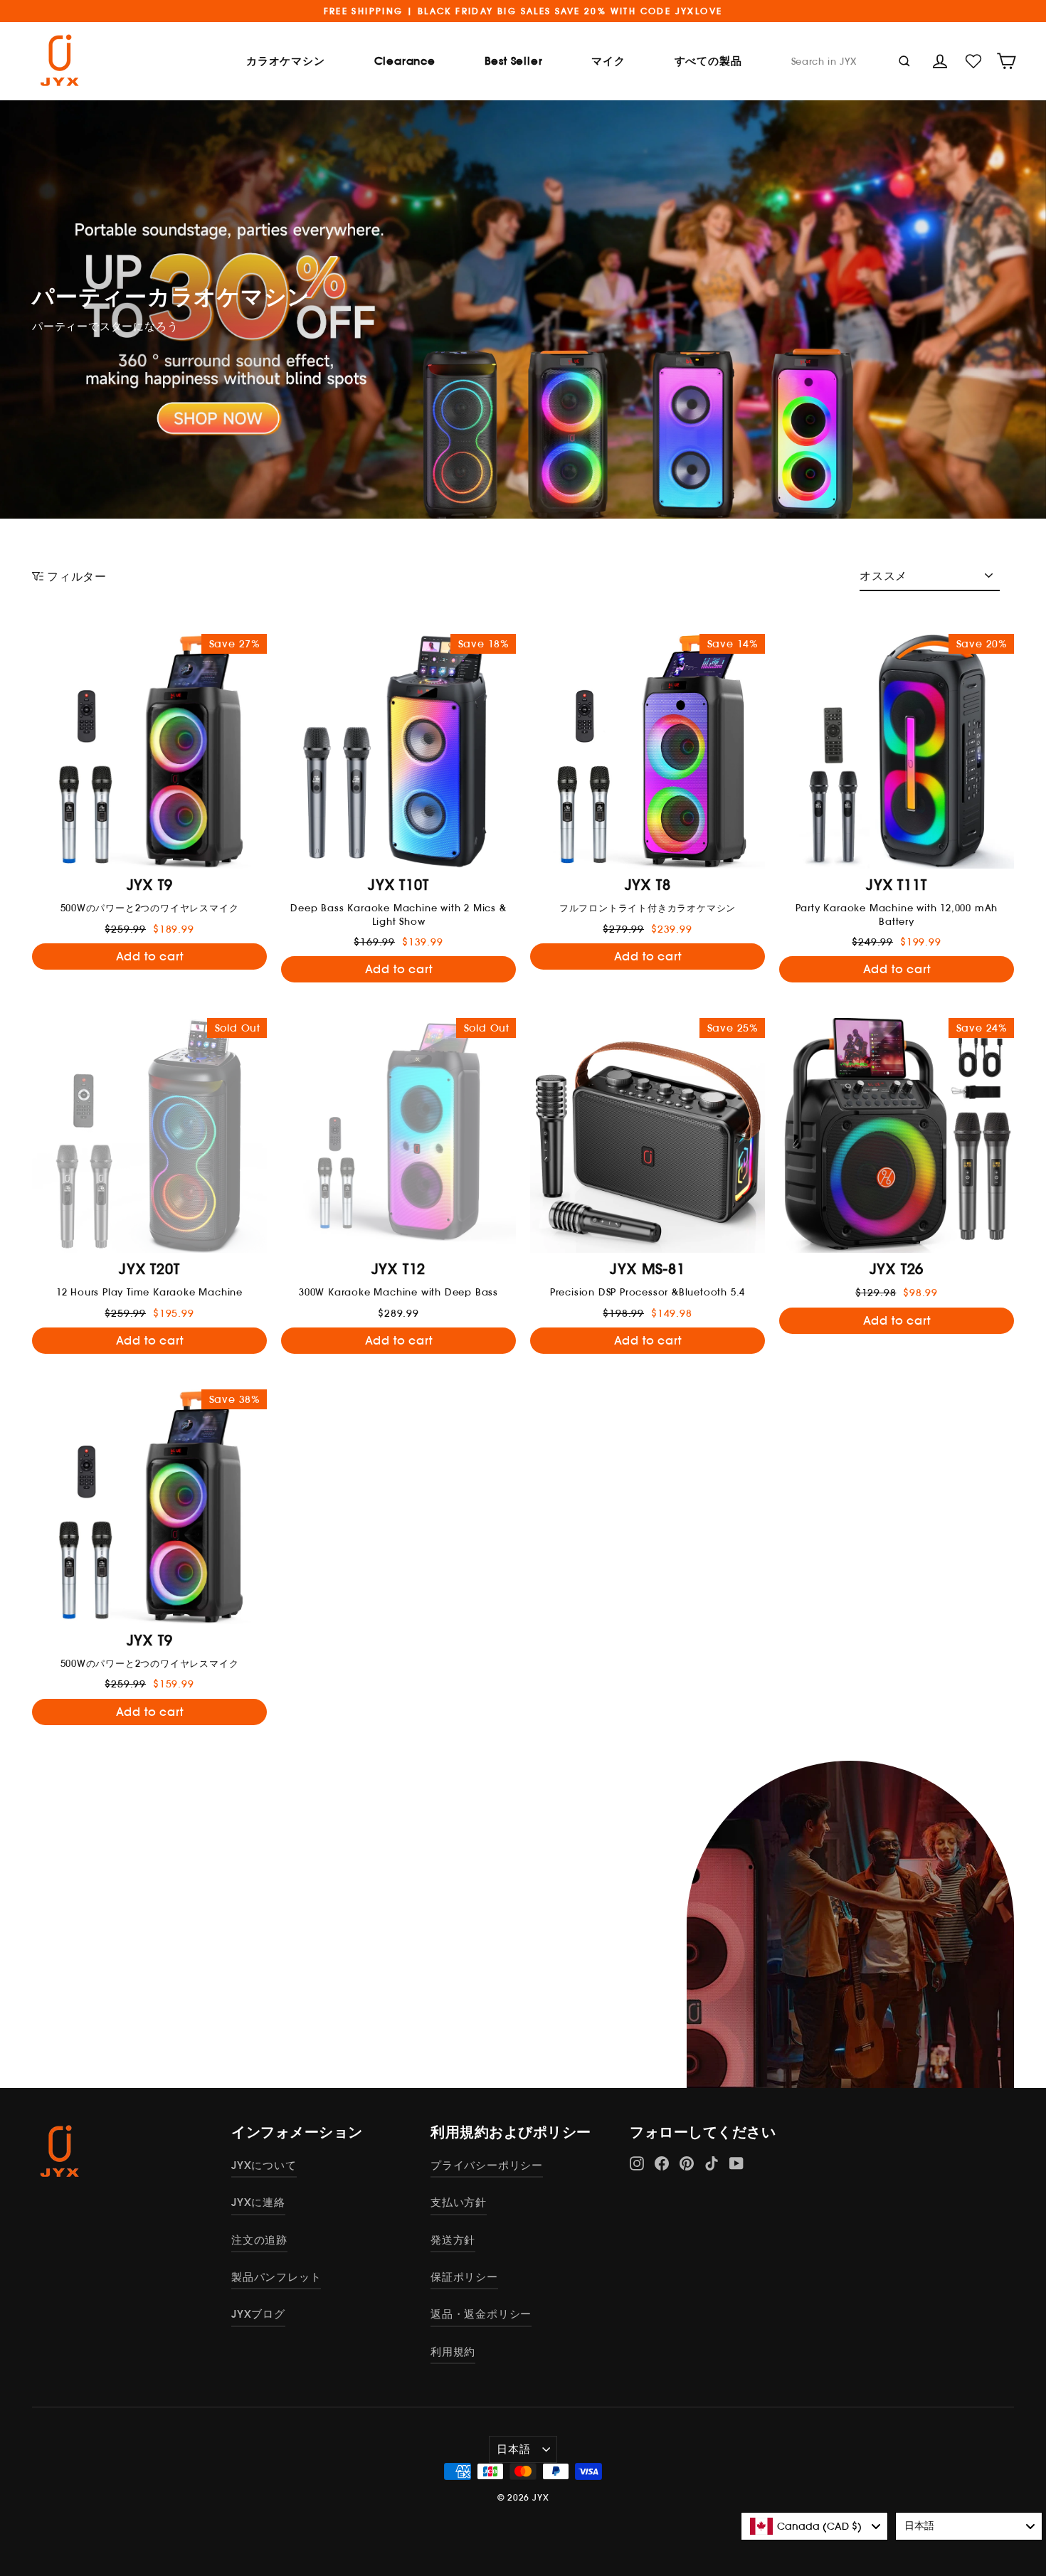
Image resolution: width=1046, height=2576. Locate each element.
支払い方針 (459, 2202)
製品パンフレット (276, 2277)
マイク (608, 61)
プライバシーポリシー (487, 2165)
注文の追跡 (259, 2240)
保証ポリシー (464, 2277)
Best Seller (514, 61)
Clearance (405, 61)
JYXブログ (258, 2314)
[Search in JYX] (904, 60)
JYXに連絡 (258, 2202)
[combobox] (814, 2526)
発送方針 (453, 2240)
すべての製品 (708, 61)
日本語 (513, 2449)
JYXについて (264, 2165)
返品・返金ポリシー (481, 2314)
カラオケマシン (286, 61)
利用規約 (453, 2352)
